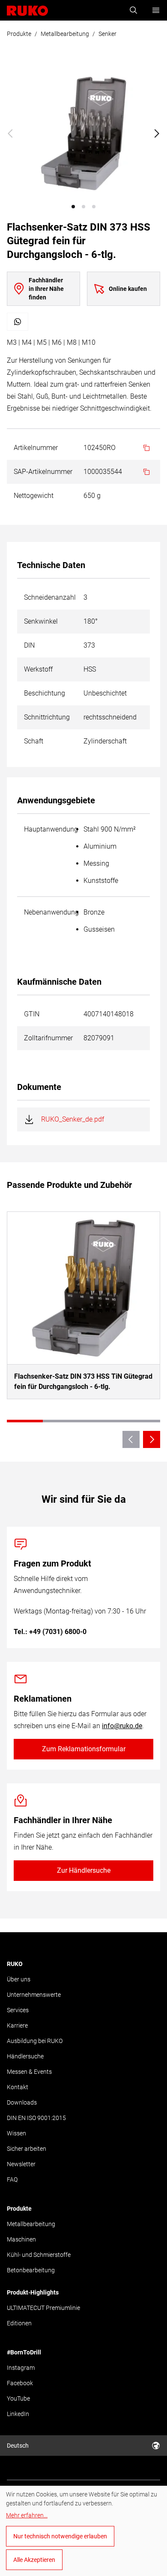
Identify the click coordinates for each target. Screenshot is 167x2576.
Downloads (22, 2102)
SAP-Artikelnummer (43, 472)
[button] (73, 207)
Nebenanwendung (51, 912)
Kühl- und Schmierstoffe (39, 2255)
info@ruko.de (122, 1726)
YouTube (18, 2398)
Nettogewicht (34, 496)
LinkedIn (18, 2414)
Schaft (34, 741)
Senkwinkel (41, 621)
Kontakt (18, 2087)
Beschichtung (45, 693)
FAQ (12, 2179)
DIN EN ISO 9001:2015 (36, 2118)
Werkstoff (38, 669)
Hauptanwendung (51, 829)
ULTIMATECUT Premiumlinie (43, 2308)
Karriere (17, 2025)
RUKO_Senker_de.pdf (73, 1119)
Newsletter (21, 2164)
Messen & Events (29, 2072)
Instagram (21, 2368)
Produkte (19, 34)
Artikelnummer (36, 448)
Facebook (20, 2383)
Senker (107, 34)
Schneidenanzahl (50, 597)
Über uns (19, 1979)
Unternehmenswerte (34, 1995)
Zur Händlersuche (84, 1870)
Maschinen (21, 2239)
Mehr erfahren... (27, 2515)
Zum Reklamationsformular (84, 1749)
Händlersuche (25, 2056)
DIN (29, 645)
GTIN (32, 1014)
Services (18, 2010)
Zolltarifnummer (48, 1038)
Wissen (16, 2133)
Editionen (19, 2323)
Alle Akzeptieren (34, 2560)
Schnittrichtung (47, 717)
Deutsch (18, 2446)
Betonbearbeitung (31, 2270)
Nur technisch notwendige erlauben (60, 2536)
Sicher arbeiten (27, 2149)
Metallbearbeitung (65, 34)
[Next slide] (157, 133)
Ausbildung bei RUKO (35, 2041)
